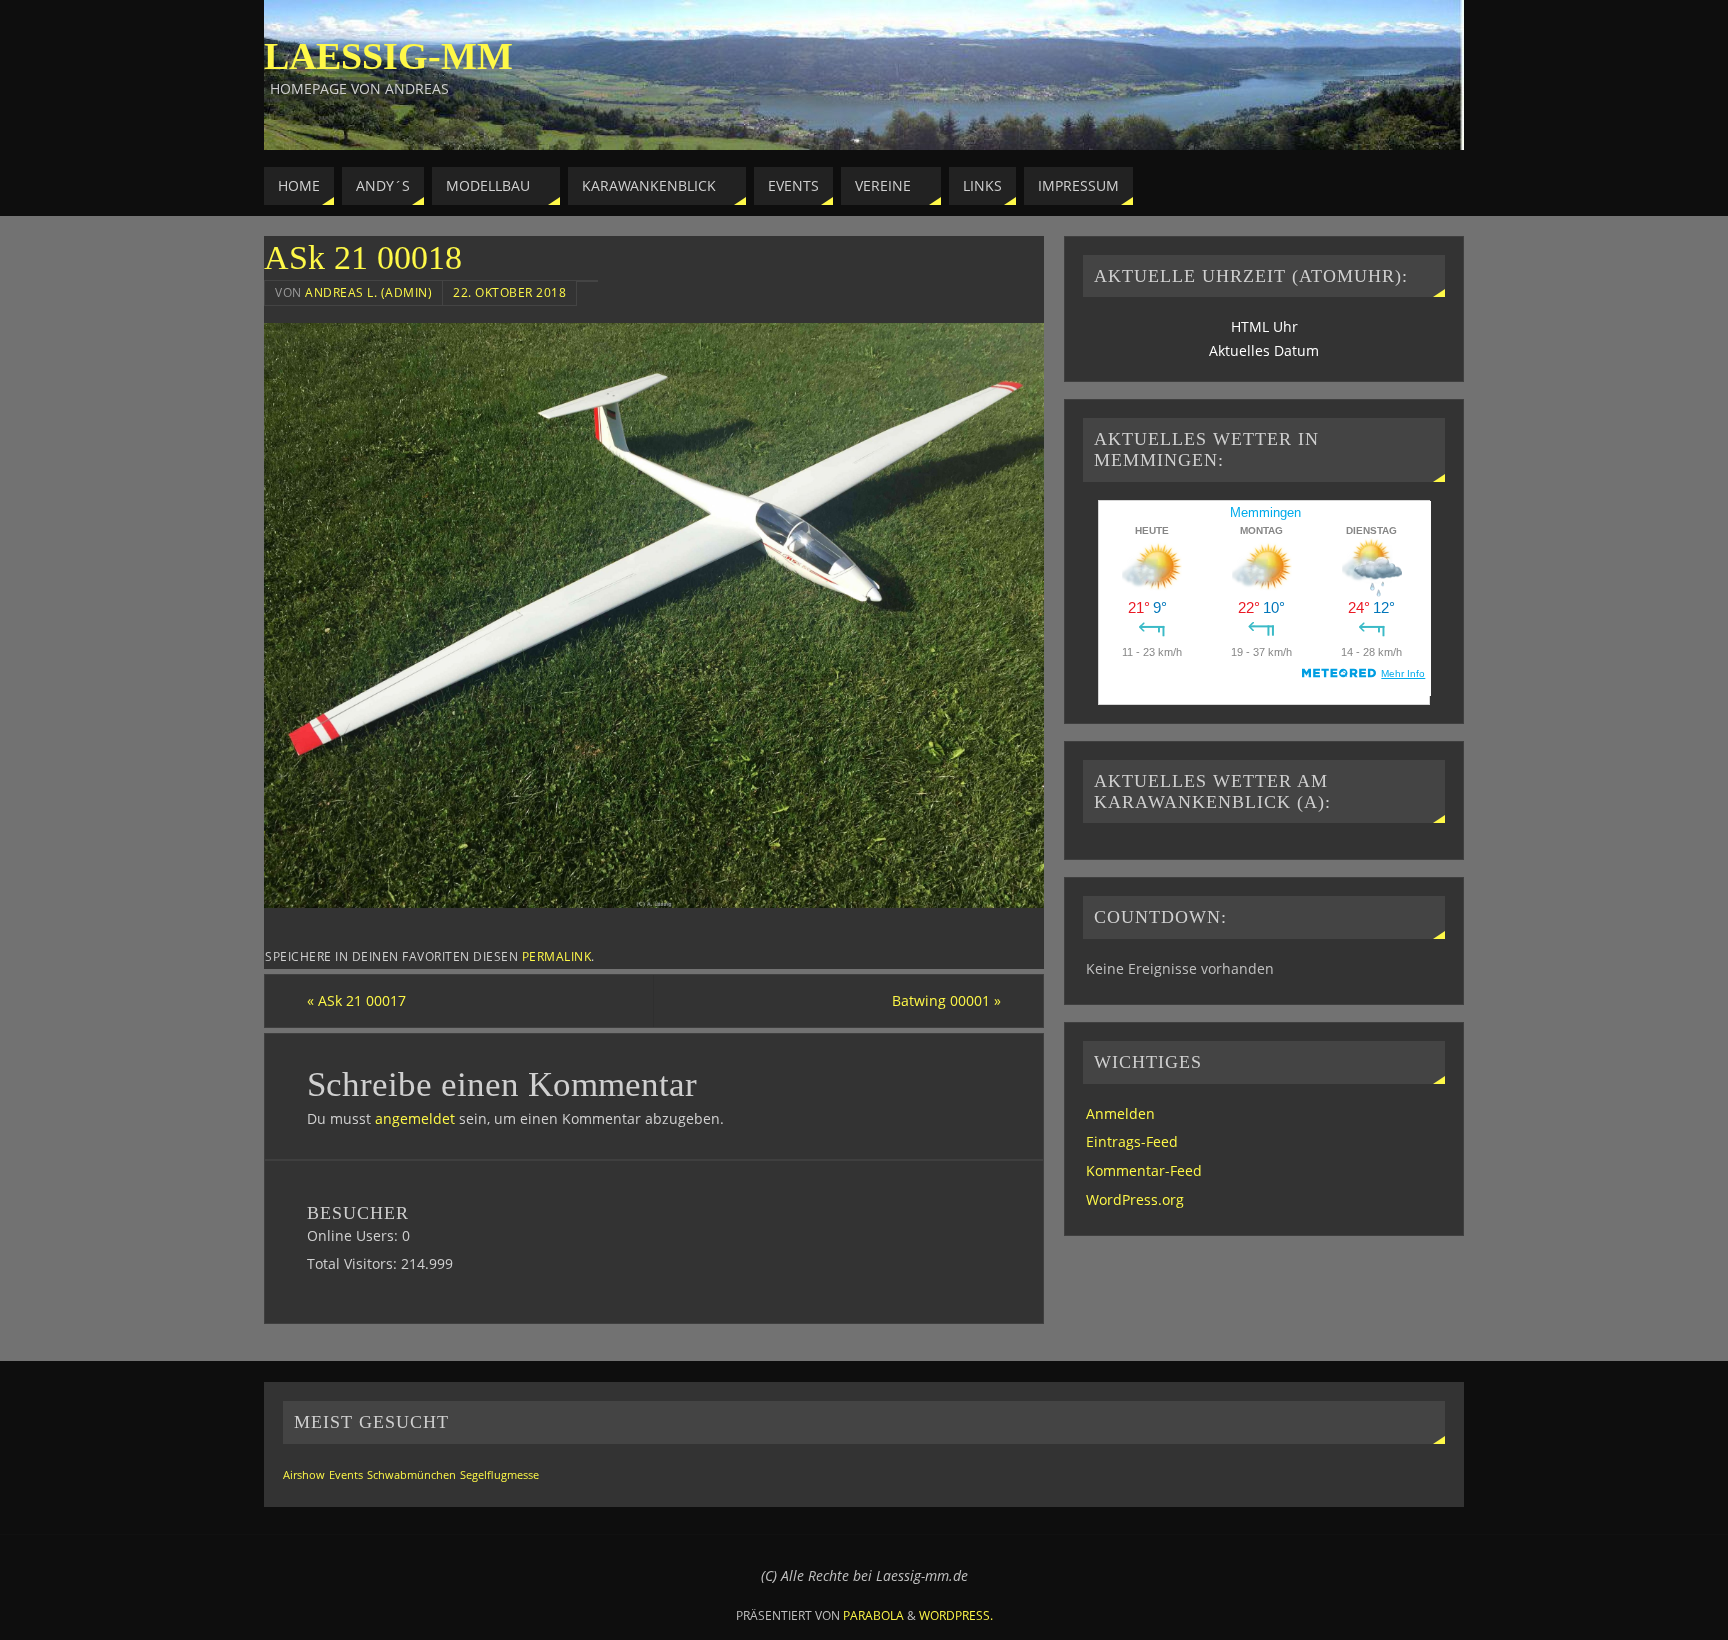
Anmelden (1120, 1113)
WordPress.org (1135, 1199)
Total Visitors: (354, 1263)
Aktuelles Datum (1264, 350)
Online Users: (354, 1235)
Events (346, 1475)
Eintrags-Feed (1132, 1141)
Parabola (873, 1615)
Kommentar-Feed (1144, 1170)
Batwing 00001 (946, 1000)
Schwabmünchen (411, 1475)
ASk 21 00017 (356, 1000)
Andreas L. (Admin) (368, 292)
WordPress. (956, 1615)
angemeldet (415, 1118)
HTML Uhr (1264, 326)
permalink (557, 956)
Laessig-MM (388, 56)
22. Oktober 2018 (509, 292)
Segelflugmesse (499, 1475)
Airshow (304, 1475)
